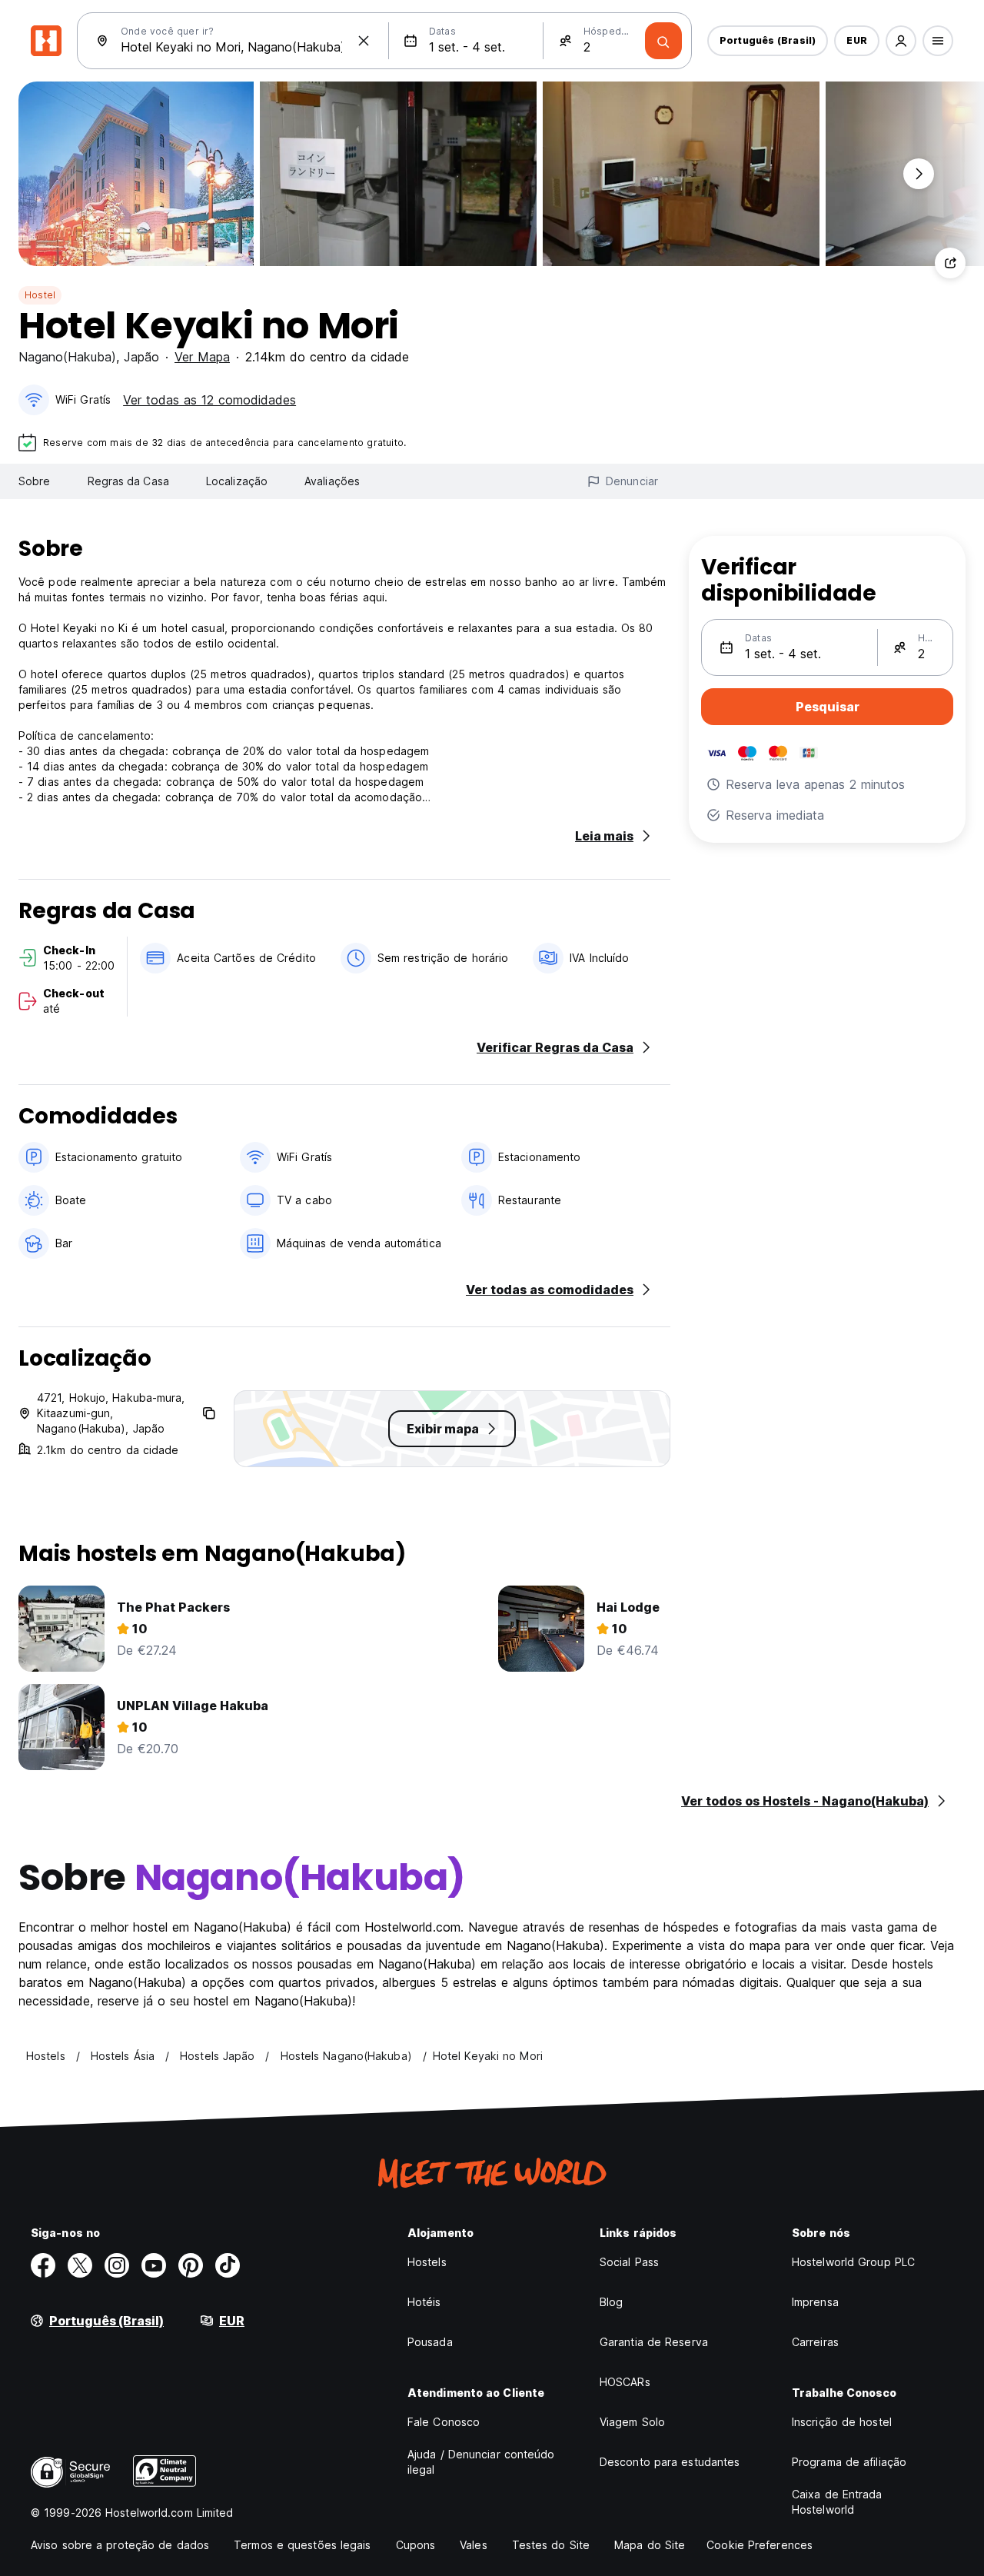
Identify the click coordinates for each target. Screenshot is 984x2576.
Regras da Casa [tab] (128, 481)
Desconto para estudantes (670, 2462)
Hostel (40, 295)
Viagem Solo (632, 2422)
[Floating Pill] (919, 174)
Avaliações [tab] (332, 481)
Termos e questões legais (302, 2545)
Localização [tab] (237, 481)
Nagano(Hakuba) (67, 357)
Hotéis (424, 2302)
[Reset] (364, 41)
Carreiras (815, 2342)
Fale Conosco (444, 2422)
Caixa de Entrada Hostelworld (837, 2502)
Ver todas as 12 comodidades (209, 400)
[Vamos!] (663, 41)
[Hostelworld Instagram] (117, 2265)
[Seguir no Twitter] (80, 2265)
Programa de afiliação (849, 2462)
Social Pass (629, 2262)
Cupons (416, 2545)
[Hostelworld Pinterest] (191, 2265)
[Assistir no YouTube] (154, 2265)
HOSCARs (625, 2382)
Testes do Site (551, 2545)
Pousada (430, 2342)
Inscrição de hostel (842, 2422)
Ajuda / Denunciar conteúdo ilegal (481, 2462)
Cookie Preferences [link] (760, 2545)
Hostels (427, 2262)
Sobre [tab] (35, 481)
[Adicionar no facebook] (43, 2265)
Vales (474, 2545)
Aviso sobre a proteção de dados (120, 2545)
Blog (611, 2302)
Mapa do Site (650, 2545)
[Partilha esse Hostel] (950, 263)
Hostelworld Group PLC (853, 2262)
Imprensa (815, 2302)
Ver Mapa (202, 357)
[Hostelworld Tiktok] (228, 2265)
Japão (141, 357)
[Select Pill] (901, 41)
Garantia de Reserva (654, 2342)
